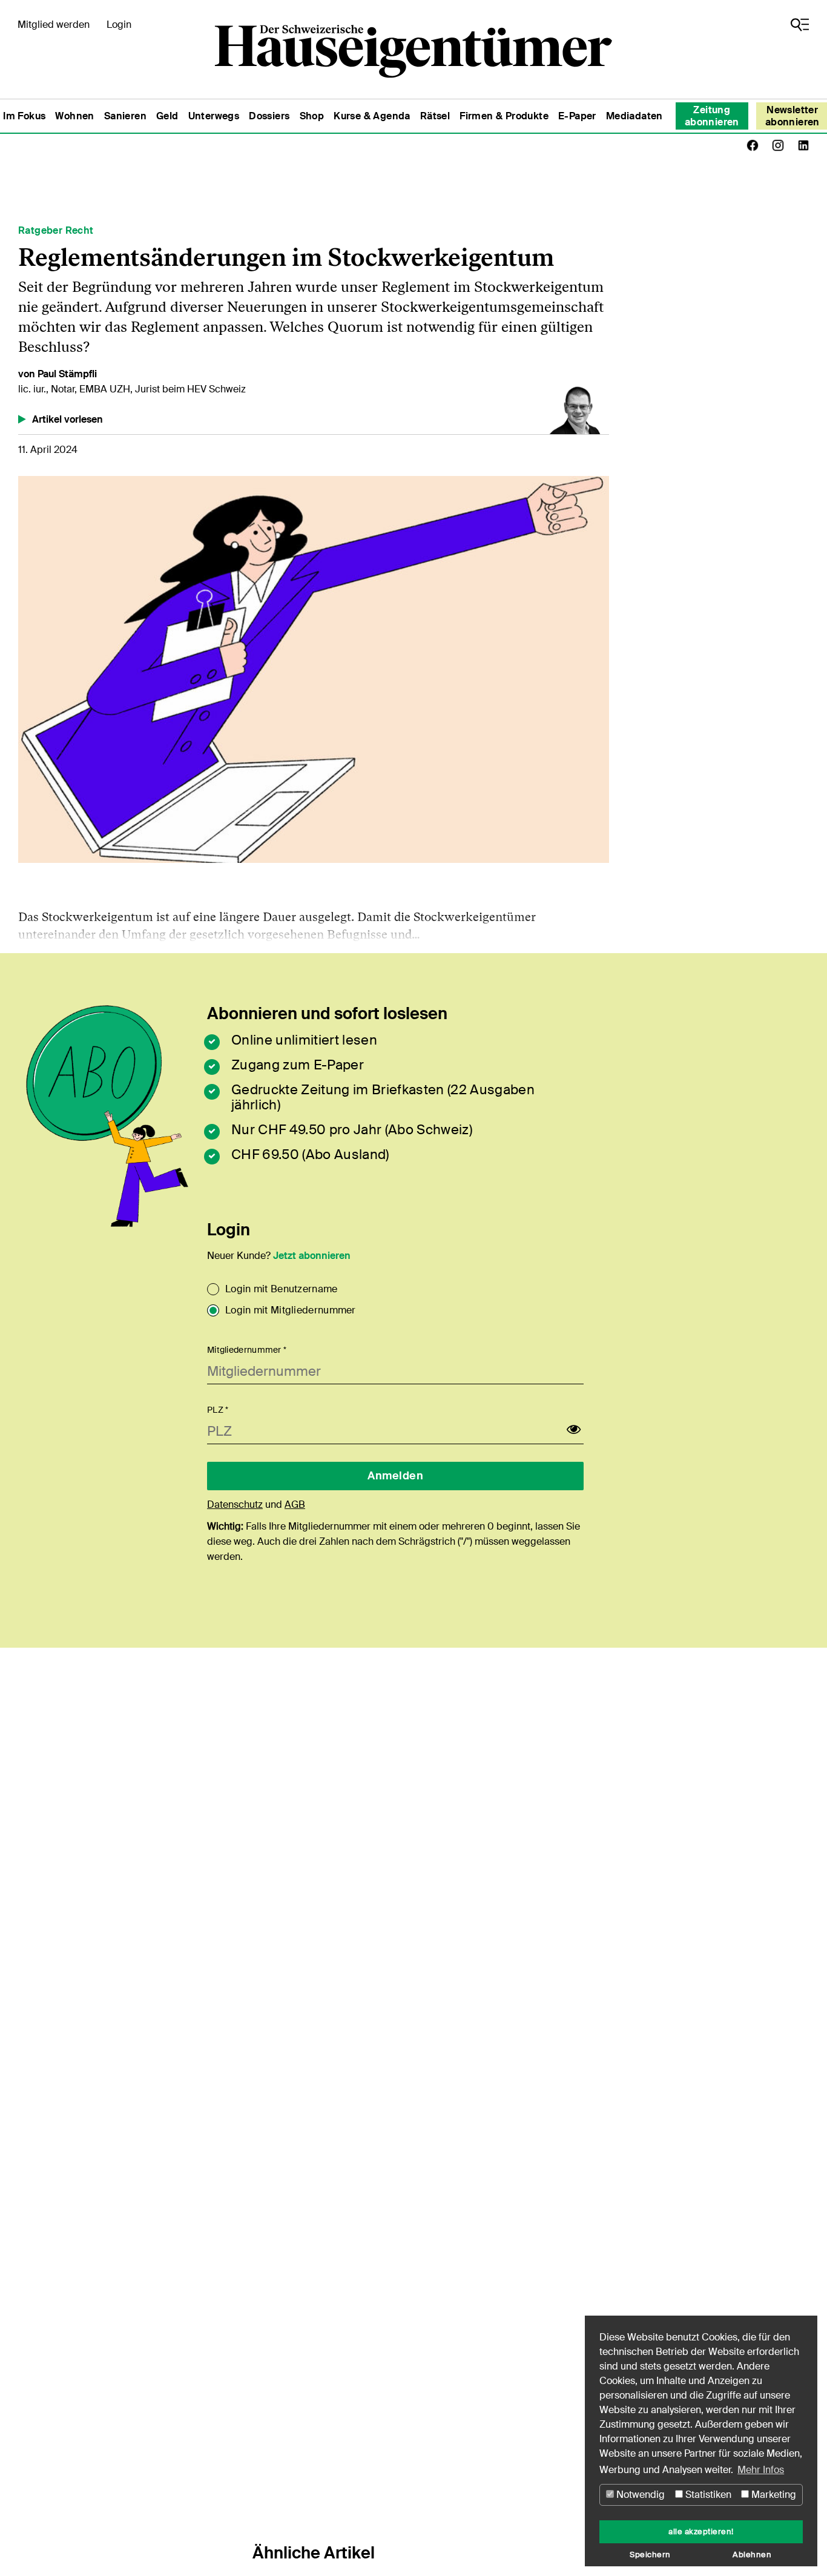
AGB (295, 1504)
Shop (312, 116)
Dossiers (269, 116)
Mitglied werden (54, 25)
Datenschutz (235, 1504)
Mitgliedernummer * (247, 1350)
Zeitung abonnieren (712, 116)
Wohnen (74, 116)
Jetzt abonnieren (312, 1256)
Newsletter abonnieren (792, 116)
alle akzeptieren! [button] (701, 2532)
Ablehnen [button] (752, 2555)
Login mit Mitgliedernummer (291, 1310)
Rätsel (435, 116)
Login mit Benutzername (282, 1289)
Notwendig (639, 2495)
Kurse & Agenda (372, 116)
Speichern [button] (650, 2555)
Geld (167, 116)
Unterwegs (214, 116)
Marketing (773, 2495)
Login (119, 25)
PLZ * (218, 1410)
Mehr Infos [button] (761, 2470)
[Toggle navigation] (800, 25)
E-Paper (577, 116)
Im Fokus (24, 116)
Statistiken (707, 2495)
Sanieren (125, 116)
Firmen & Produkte (504, 116)
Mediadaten (634, 116)
